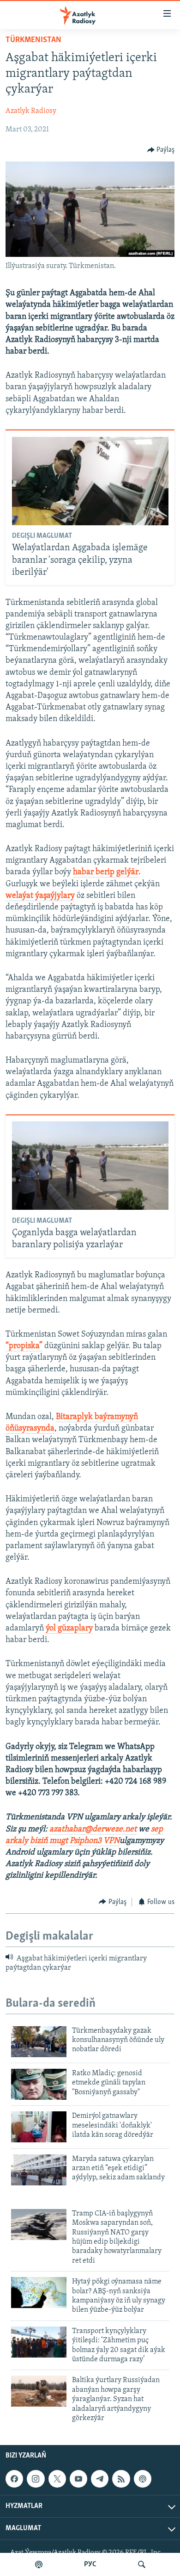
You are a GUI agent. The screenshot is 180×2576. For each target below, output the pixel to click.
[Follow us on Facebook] (14, 2479)
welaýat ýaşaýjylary (40, 896)
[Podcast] (143, 2479)
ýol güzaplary (69, 1629)
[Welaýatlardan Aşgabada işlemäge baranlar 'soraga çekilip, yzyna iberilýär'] (90, 481)
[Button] (161, 150)
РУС (90, 2564)
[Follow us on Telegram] (100, 2479)
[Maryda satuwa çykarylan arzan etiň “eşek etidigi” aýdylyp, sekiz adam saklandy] (39, 2170)
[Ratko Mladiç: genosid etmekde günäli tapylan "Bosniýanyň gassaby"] (39, 2084)
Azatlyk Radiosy (31, 111)
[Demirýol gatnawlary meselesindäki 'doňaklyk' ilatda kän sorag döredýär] (39, 2127)
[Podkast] (39, 2564)
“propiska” (24, 1346)
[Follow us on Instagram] (36, 2479)
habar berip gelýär (106, 872)
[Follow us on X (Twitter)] (57, 2479)
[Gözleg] (142, 2564)
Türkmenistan (33, 40)
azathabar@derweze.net (93, 1829)
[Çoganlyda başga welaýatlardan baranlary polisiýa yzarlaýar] (90, 1166)
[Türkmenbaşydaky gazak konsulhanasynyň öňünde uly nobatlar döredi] (39, 2042)
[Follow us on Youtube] (78, 2479)
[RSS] (121, 2479)
